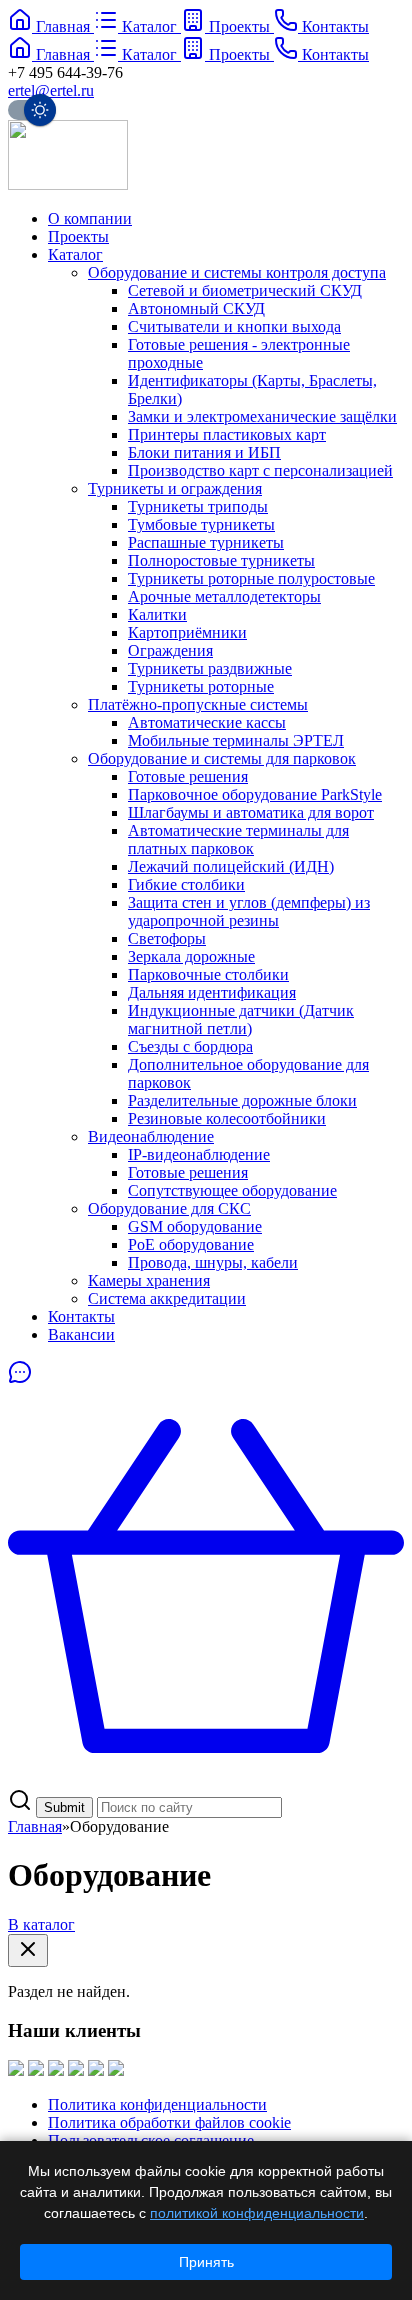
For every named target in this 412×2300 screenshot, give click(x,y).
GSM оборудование (195, 1226)
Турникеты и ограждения (175, 488)
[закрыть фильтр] (28, 1950)
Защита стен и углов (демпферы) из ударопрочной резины (249, 911)
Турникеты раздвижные (210, 668)
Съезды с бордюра (190, 1046)
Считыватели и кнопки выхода (234, 326)
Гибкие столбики (186, 884)
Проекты (78, 236)
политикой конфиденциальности (257, 2213)
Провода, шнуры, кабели (213, 1262)
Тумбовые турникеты (201, 524)
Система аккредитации (167, 1298)
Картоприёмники (187, 632)
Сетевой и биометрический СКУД (245, 290)
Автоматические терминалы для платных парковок (238, 839)
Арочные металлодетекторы (224, 596)
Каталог (75, 254)
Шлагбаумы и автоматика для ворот (251, 812)
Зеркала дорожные (191, 956)
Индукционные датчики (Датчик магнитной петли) (241, 1019)
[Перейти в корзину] (206, 1778)
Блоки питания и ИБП (204, 452)
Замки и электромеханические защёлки (262, 416)
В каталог (41, 1924)
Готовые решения (188, 776)
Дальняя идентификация (212, 992)
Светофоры (167, 938)
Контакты (81, 1316)
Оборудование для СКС (169, 1208)
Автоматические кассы (207, 722)
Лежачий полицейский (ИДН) (231, 866)
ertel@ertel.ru (51, 90)
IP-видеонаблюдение (199, 1154)
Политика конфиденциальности (157, 2104)
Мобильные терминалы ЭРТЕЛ (236, 740)
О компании (90, 218)
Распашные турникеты (206, 542)
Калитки (157, 614)
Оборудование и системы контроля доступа (237, 272)
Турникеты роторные (201, 686)
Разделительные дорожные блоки (242, 1100)
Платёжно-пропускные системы (198, 704)
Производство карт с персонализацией (260, 470)
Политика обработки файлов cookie (169, 2122)
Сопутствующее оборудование (232, 1190)
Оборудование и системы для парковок (222, 758)
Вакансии (81, 1334)
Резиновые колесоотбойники (227, 1118)
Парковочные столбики (208, 974)
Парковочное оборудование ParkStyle (255, 794)
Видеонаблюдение (151, 1136)
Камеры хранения (149, 1280)
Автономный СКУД (196, 308)
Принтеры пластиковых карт (227, 434)
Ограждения (170, 650)
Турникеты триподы (198, 506)
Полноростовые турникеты (221, 560)
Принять (206, 2262)
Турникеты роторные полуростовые (251, 578)
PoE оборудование (191, 1244)
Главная (35, 1826)
